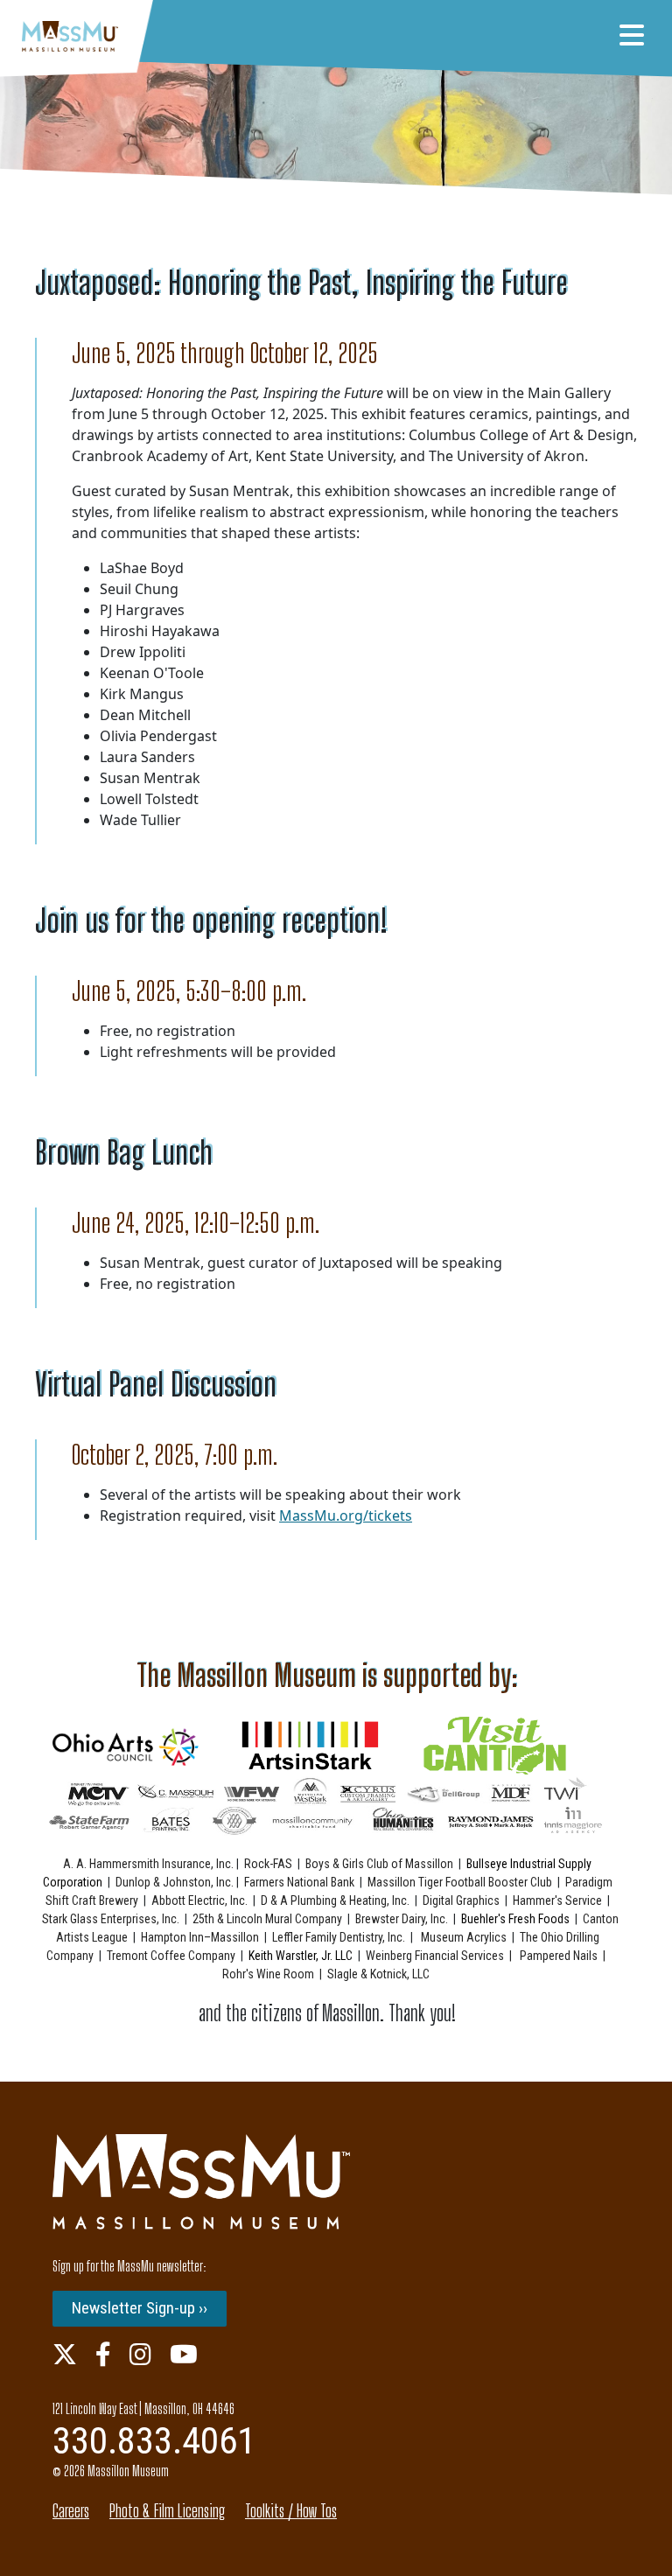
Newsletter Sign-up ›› (140, 2308)
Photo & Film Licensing (167, 2511)
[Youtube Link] (184, 2354)
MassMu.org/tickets (346, 1515)
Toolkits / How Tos (291, 2511)
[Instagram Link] (140, 2354)
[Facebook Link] (103, 2354)
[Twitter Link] (65, 2354)
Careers (71, 2511)
